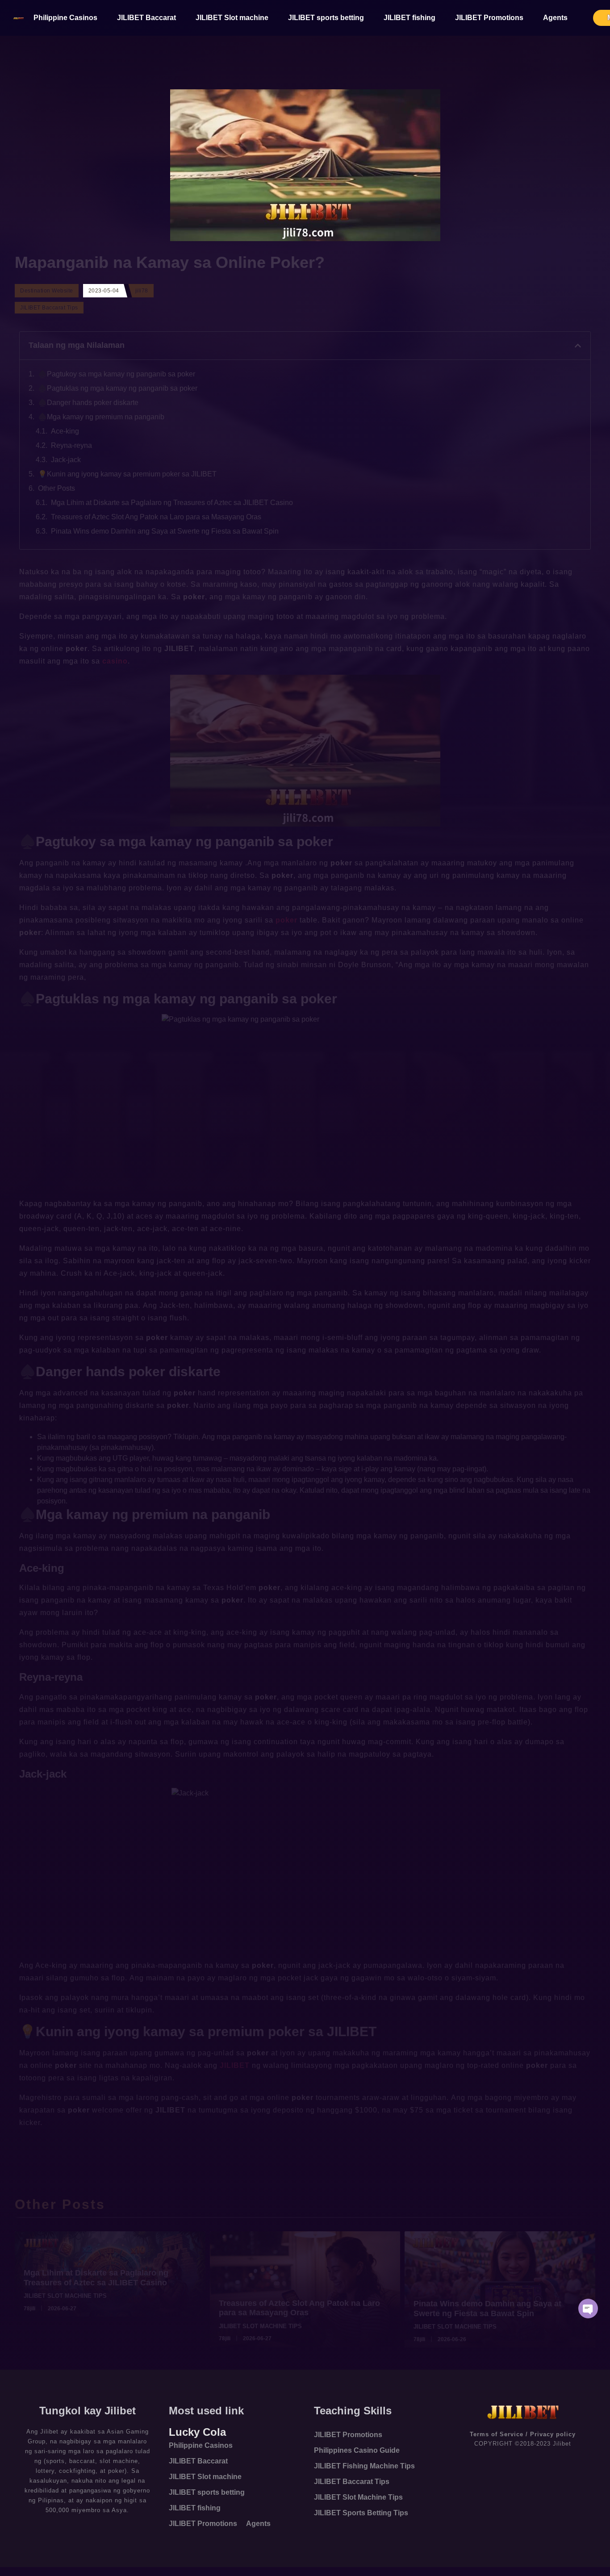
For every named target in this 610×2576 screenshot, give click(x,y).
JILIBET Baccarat (146, 18)
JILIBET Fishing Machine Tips (364, 2466)
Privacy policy (553, 2434)
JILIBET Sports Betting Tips (361, 2513)
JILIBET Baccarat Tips (352, 2482)
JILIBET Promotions (489, 18)
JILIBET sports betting (326, 18)
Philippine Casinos (65, 18)
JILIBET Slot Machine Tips (358, 2497)
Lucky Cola (197, 2432)
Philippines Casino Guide (357, 2450)
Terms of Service (497, 2434)
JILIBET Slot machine (232, 18)
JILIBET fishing (409, 18)
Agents (555, 18)
